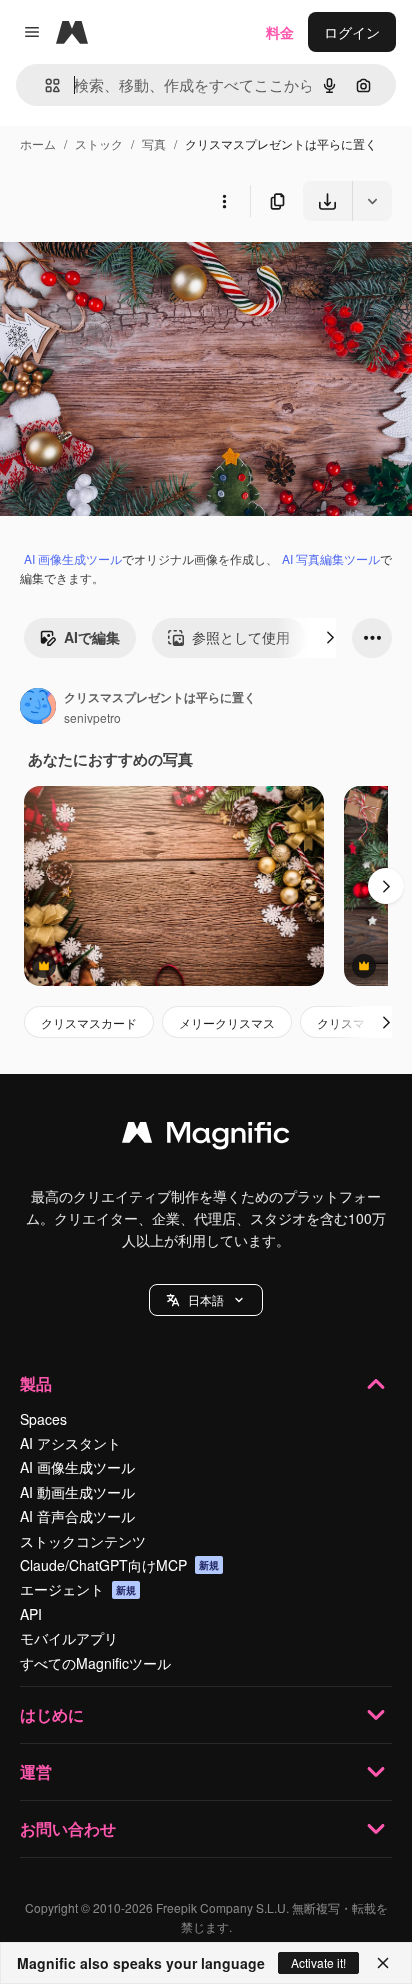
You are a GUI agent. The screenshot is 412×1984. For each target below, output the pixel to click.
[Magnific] (206, 1137)
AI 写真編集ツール (331, 558)
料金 (280, 32)
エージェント (78, 1589)
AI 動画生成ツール (77, 1492)
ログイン (352, 32)
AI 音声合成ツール (77, 1516)
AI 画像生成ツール (73, 558)
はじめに (52, 1714)
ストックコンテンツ (83, 1541)
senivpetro (92, 717)
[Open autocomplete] (44, 85)
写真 (154, 143)
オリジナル (137, 267)
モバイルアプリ (69, 1638)
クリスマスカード (89, 1022)
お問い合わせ (68, 1828)
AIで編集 (92, 637)
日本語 (206, 1299)
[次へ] (330, 638)
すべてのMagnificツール (95, 1663)
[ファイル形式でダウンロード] (372, 201)
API (31, 1614)
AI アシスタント (70, 1443)
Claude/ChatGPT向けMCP (119, 1565)
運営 (36, 1771)
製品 (36, 1383)
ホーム (38, 143)
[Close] (383, 1963)
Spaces (43, 1419)
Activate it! (318, 1962)
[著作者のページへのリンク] (38, 708)
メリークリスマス (227, 1022)
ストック (99, 143)
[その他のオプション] (224, 201)
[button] (206, 1300)
